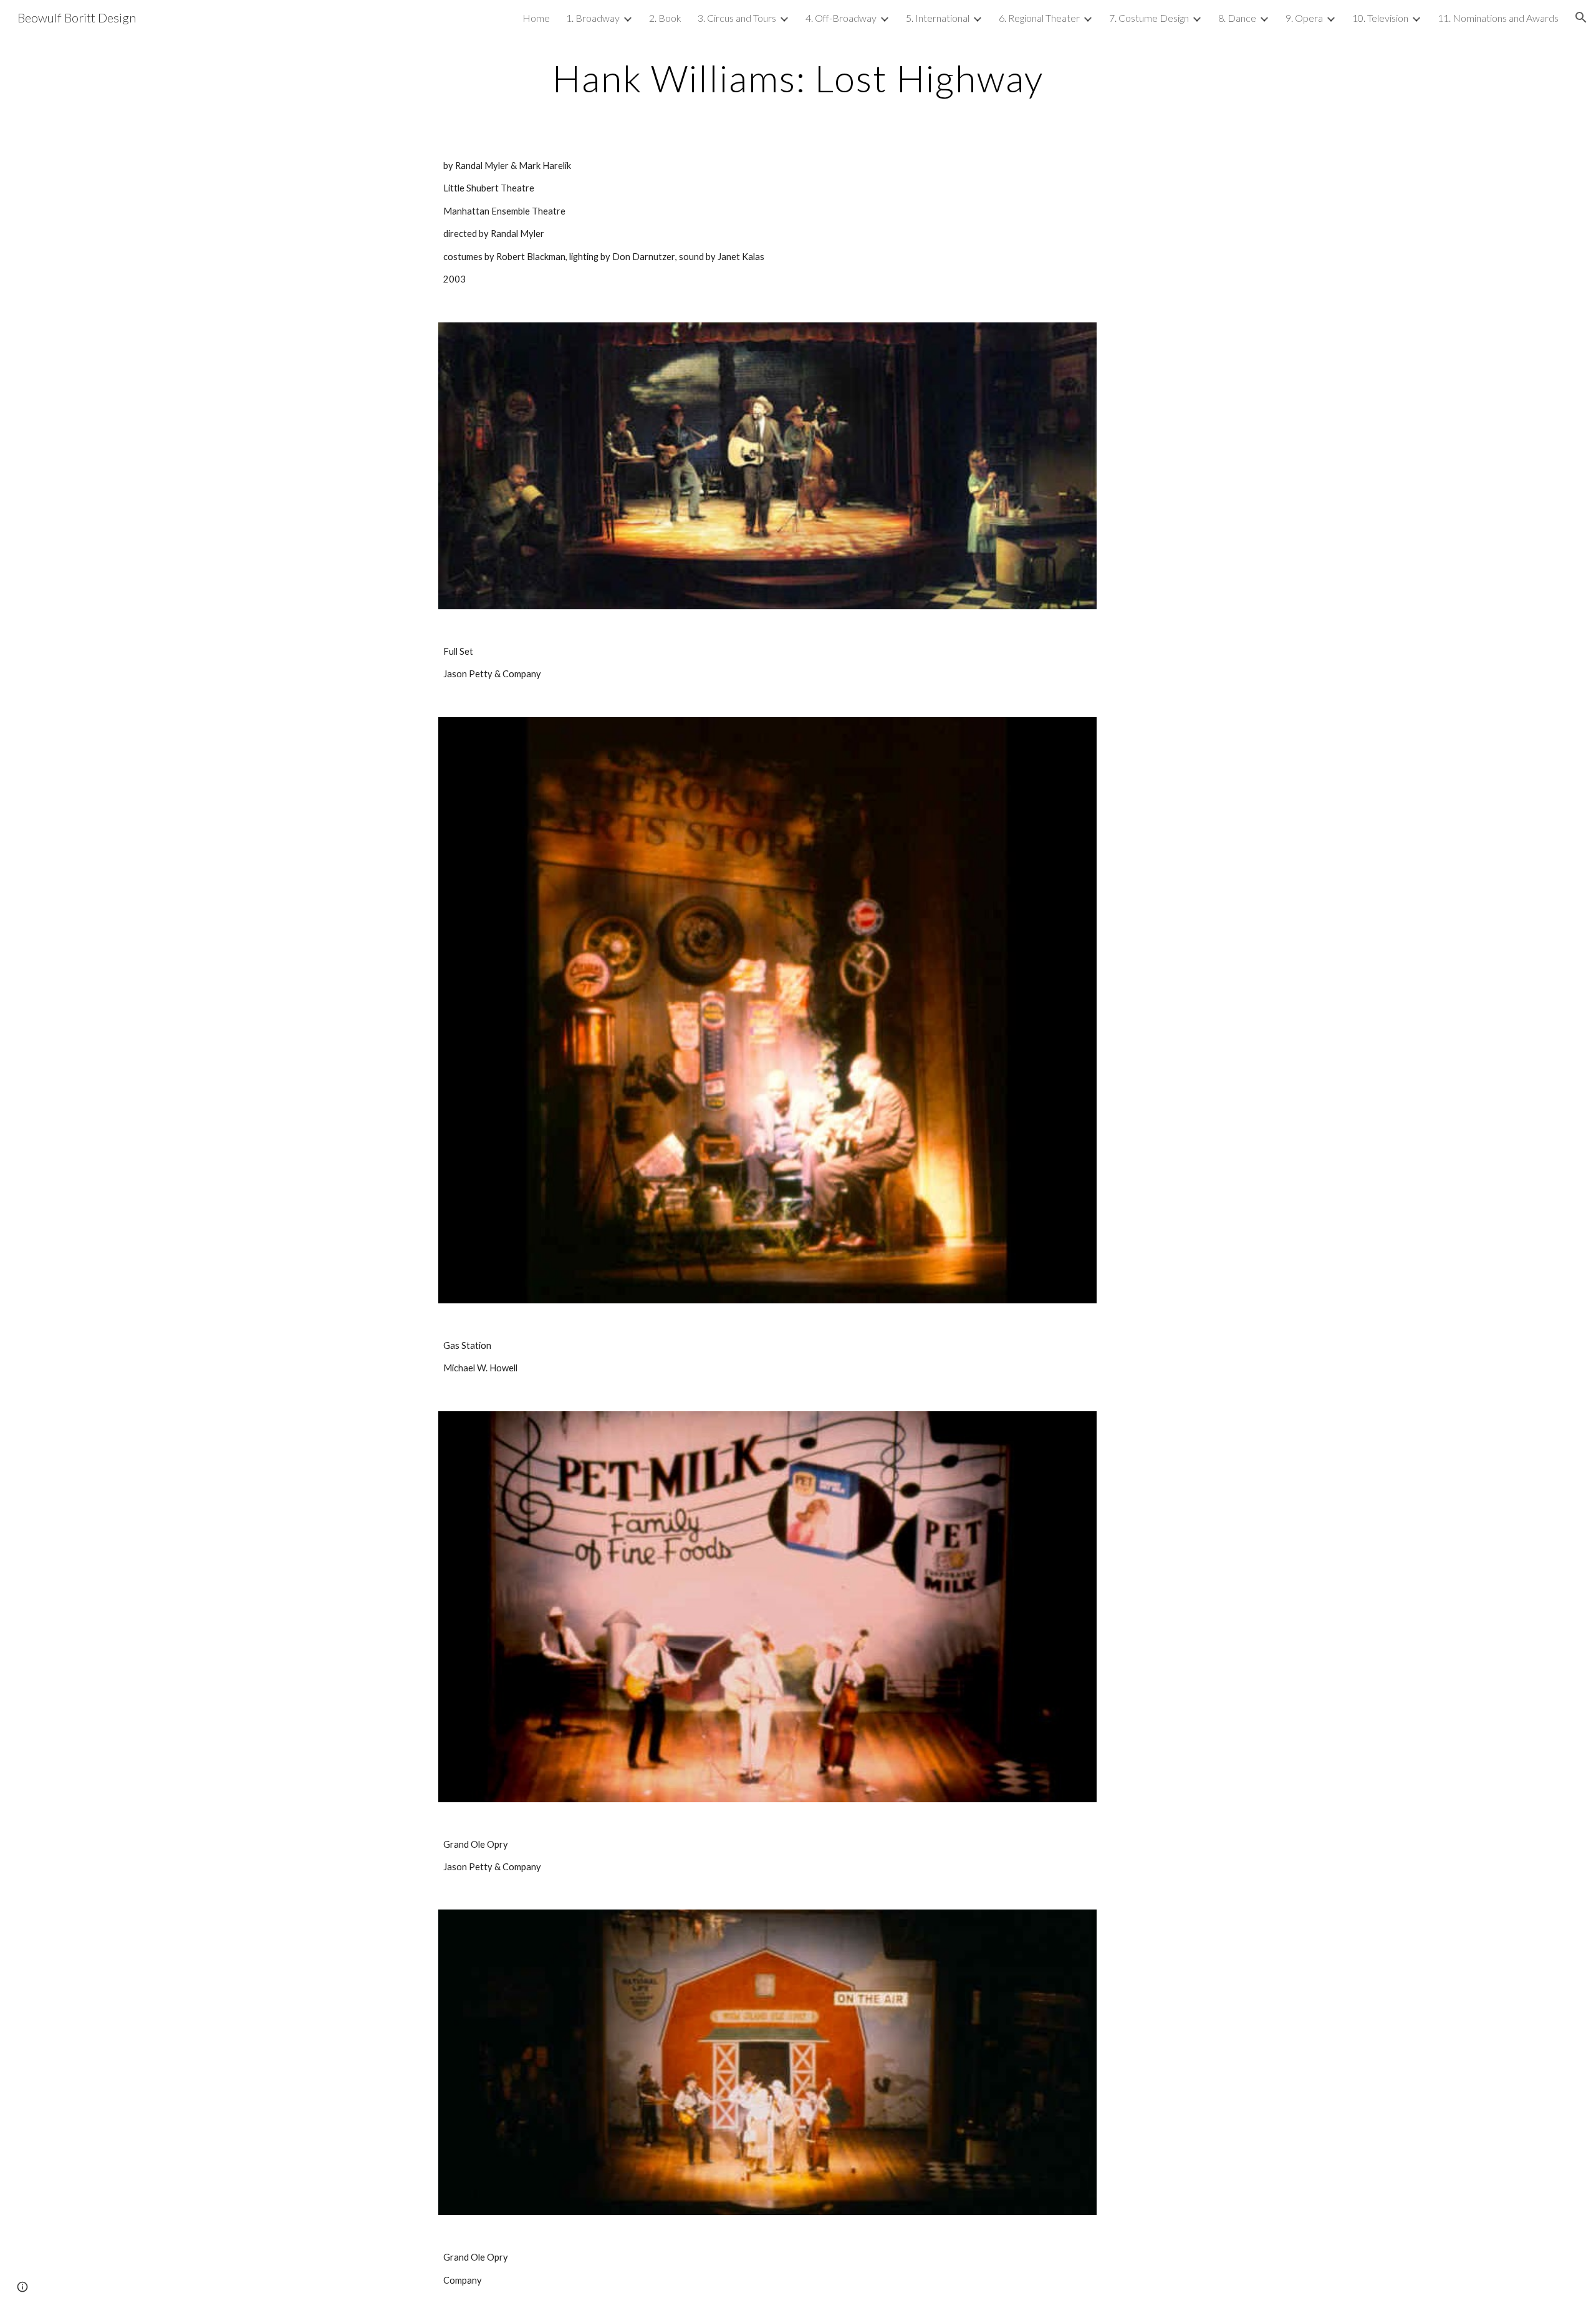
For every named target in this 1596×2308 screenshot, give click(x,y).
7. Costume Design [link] (1149, 18)
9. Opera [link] (1304, 18)
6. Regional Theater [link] (1039, 18)
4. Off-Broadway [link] (841, 18)
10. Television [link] (1380, 18)
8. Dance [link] (1237, 18)
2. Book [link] (665, 18)
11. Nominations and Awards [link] (1498, 18)
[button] (1581, 17)
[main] (798, 78)
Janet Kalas (741, 257)
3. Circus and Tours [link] (737, 18)
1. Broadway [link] (593, 18)
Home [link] (536, 18)
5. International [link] (938, 18)
